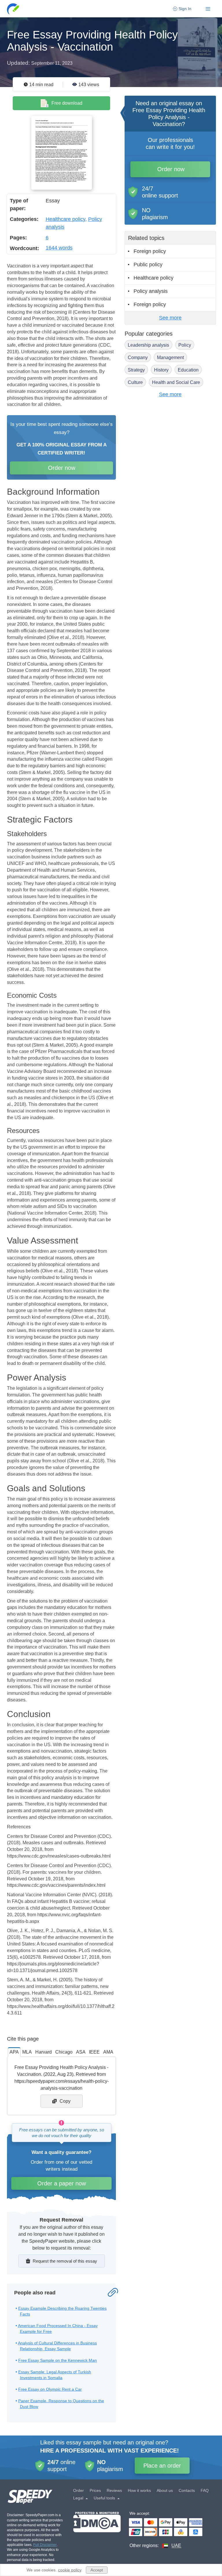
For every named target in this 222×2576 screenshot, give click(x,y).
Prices (95, 2490)
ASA (81, 2052)
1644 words (59, 248)
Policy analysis (151, 291)
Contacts (187, 2490)
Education (188, 370)
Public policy (148, 265)
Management (170, 357)
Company (138, 357)
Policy (185, 345)
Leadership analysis (148, 345)
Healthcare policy (65, 219)
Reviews (114, 2490)
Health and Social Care (176, 382)
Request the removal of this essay (65, 2261)
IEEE (94, 2052)
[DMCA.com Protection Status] (97, 2530)
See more (170, 318)
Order (78, 2490)
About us (165, 2490)
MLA (27, 2052)
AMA (108, 2052)
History (161, 370)
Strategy (136, 370)
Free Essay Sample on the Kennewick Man (58, 2360)
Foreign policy (150, 251)
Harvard (44, 2052)
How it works (139, 2490)
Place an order (162, 2466)
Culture (135, 382)
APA (14, 2052)
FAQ (205, 2490)
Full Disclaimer (45, 2545)
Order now (62, 468)
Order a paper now (62, 2183)
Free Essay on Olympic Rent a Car (50, 2389)
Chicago (64, 2052)
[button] (13, 9)
